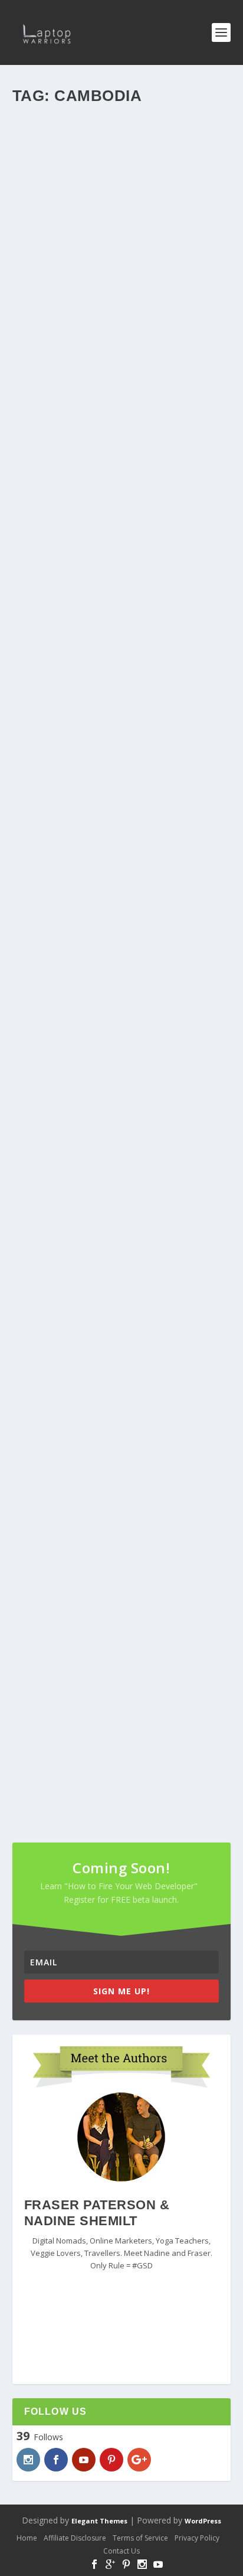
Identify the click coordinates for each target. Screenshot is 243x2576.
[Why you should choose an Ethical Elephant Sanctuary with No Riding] (122, 1600)
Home (27, 2538)
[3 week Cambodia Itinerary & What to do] (122, 178)
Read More (53, 358)
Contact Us (121, 2551)
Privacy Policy (197, 2538)
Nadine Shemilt (59, 573)
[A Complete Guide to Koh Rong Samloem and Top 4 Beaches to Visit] (122, 743)
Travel (155, 290)
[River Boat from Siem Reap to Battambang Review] (122, 461)
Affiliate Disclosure (75, 2538)
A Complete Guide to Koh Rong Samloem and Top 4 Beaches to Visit (111, 837)
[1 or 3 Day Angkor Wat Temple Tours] (122, 1036)
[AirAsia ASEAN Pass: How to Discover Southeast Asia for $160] (122, 1318)
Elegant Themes (99, 2521)
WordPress (203, 2521)
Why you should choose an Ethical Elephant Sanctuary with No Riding (108, 1695)
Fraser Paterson (61, 290)
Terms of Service (140, 2538)
